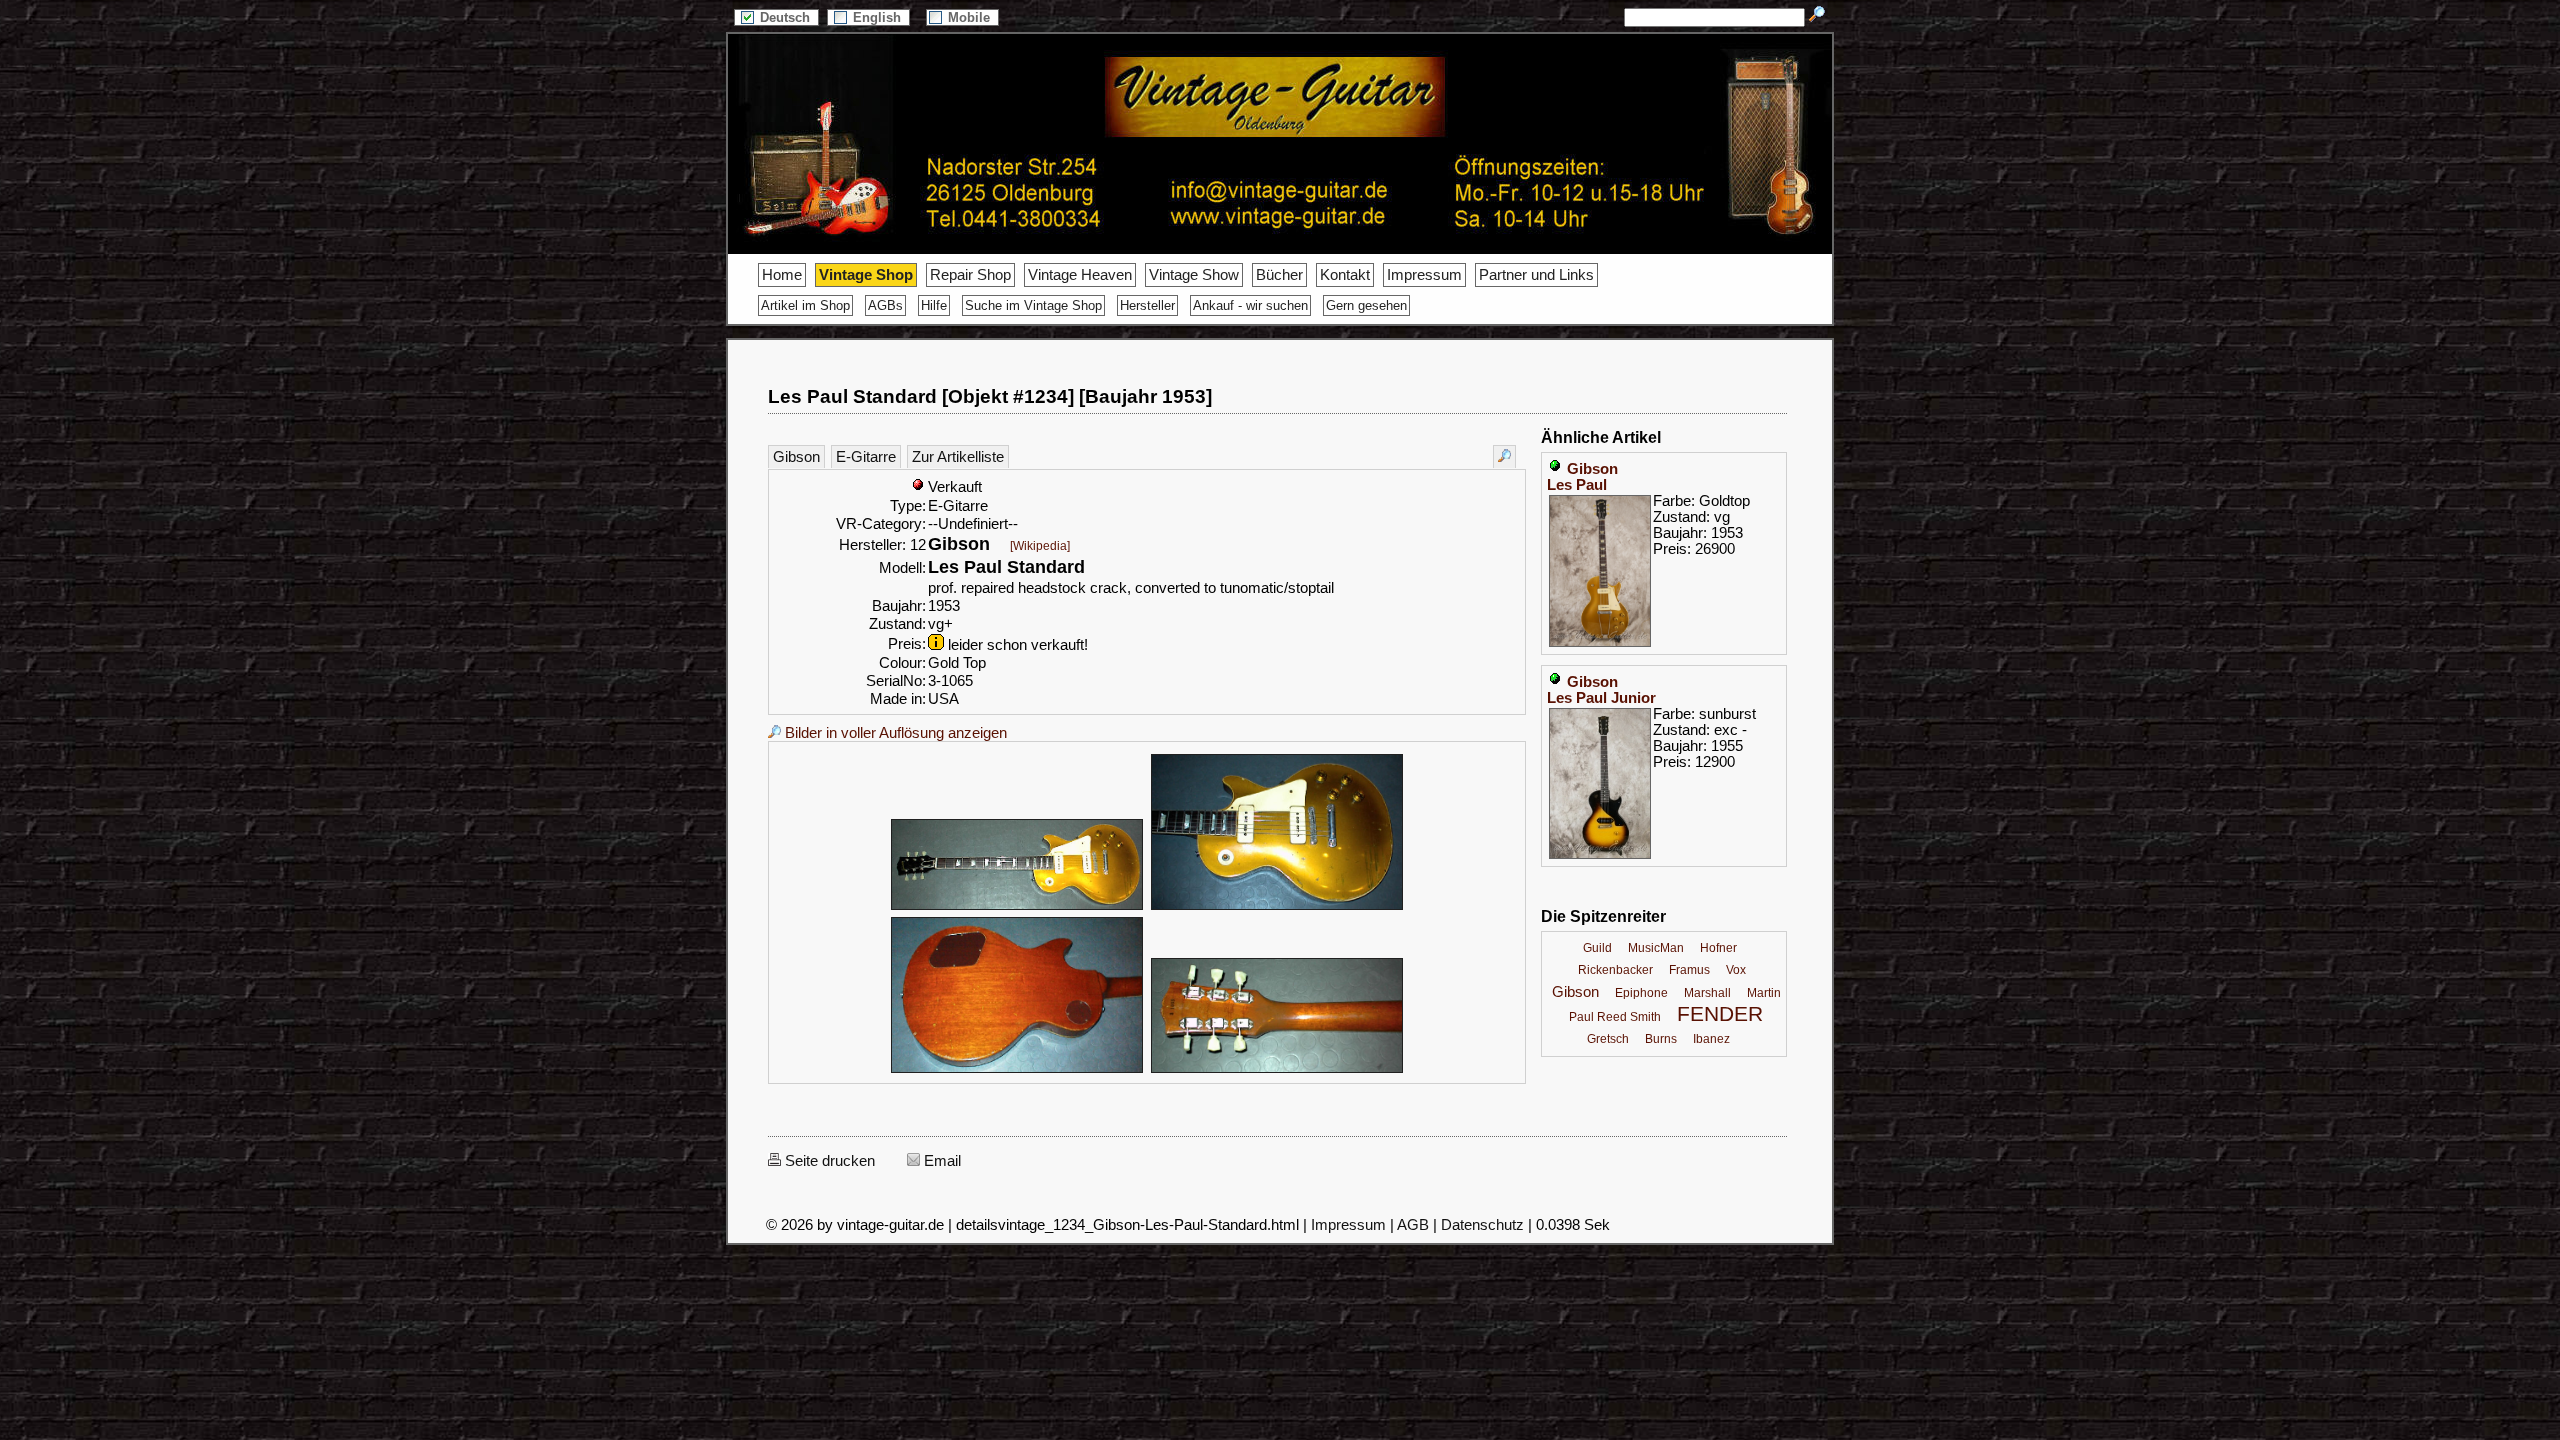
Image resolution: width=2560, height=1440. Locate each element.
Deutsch (787, 17)
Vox (1736, 970)
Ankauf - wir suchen (1250, 305)
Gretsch (1608, 1039)
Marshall (1707, 993)
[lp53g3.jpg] (1017, 1070)
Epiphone (1641, 993)
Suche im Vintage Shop (1033, 305)
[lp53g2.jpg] (1277, 907)
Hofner (1718, 948)
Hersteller (1147, 305)
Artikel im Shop (805, 305)
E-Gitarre (866, 457)
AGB (1413, 1225)
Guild (1597, 948)
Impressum (1424, 275)
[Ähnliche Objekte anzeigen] (1504, 456)
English (879, 17)
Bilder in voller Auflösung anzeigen (894, 733)
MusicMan (1656, 948)
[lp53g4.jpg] (1277, 1070)
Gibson (796, 457)
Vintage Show (1194, 275)
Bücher (1279, 275)
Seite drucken (828, 1161)
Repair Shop (970, 275)
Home (782, 275)
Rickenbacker (1615, 970)
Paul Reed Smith (1615, 1017)
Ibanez (1711, 1039)
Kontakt (1345, 275)
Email (940, 1161)
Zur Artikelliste (958, 457)
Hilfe (934, 305)
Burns (1661, 1039)
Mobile (971, 17)
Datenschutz (1482, 1225)
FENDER (1720, 1014)
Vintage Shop (866, 275)
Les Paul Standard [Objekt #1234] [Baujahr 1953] (990, 396)
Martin (1764, 993)
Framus (1689, 970)
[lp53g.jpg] (1017, 907)
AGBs (885, 305)
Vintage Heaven (1080, 275)
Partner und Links (1536, 275)
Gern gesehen (1366, 305)
